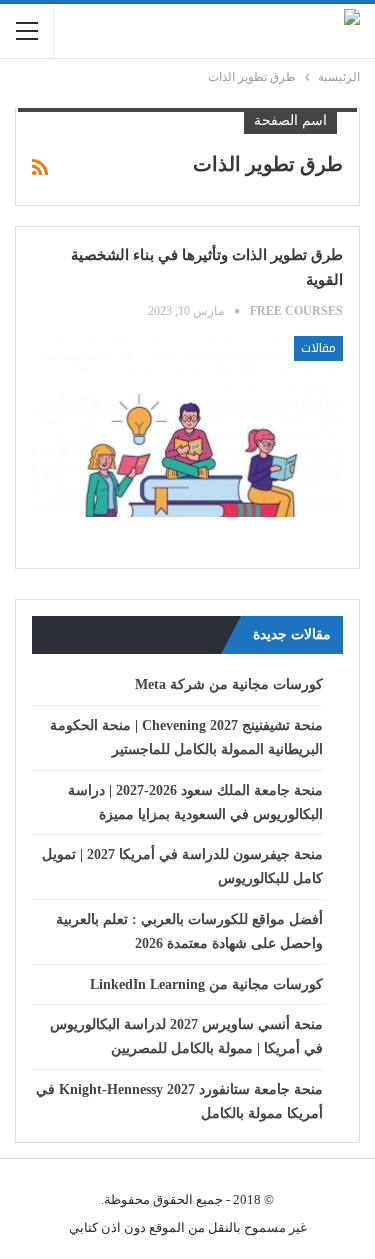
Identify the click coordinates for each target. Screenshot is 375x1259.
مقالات (318, 348)
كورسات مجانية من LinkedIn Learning (206, 984)
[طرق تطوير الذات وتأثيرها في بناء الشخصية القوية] (187, 426)
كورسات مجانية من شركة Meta (229, 684)
